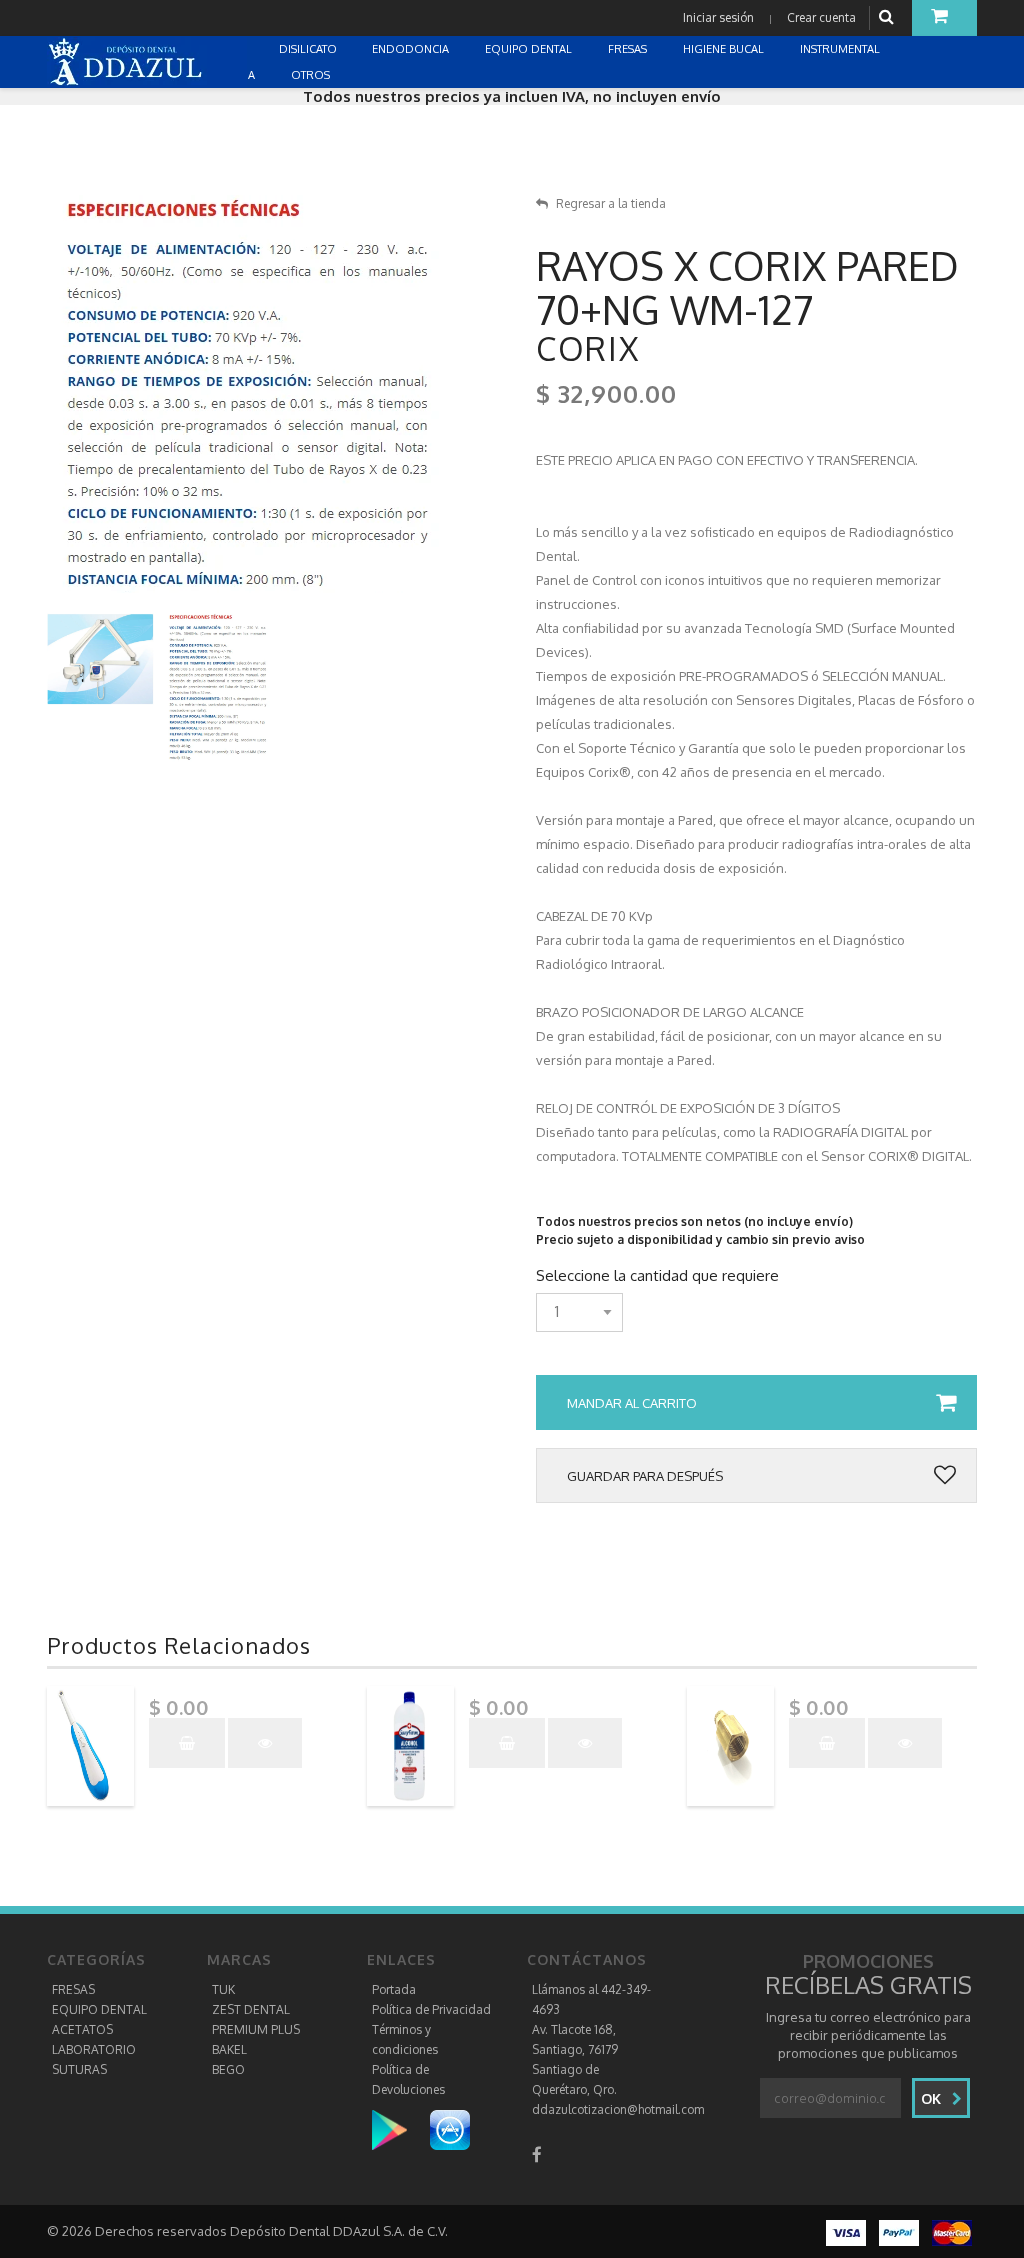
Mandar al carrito (632, 1403)
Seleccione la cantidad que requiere (657, 1276)
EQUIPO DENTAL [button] (530, 49)
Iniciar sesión (718, 17)
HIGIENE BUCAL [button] (725, 49)
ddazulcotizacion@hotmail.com (618, 2109)
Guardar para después (645, 1476)
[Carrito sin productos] (944, 18)
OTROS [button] (312, 75)
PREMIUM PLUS (256, 2029)
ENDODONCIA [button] (412, 49)
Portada (394, 1989)
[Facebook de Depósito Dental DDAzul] (537, 2154)
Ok (933, 2098)
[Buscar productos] (889, 17)
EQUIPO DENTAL (99, 2009)
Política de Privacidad (431, 2009)
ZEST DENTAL (251, 2009)
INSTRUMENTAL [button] (841, 49)
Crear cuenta (821, 17)
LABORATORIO (94, 2049)
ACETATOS (82, 2029)
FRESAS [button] (629, 49)
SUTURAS (79, 2069)
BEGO (228, 2069)
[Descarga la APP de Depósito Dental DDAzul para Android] (399, 2129)
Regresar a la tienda (611, 203)
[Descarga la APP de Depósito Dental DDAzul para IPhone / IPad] (450, 2129)
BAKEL (229, 2049)
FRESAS (73, 1989)
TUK (223, 1989)
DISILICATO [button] (309, 49)
